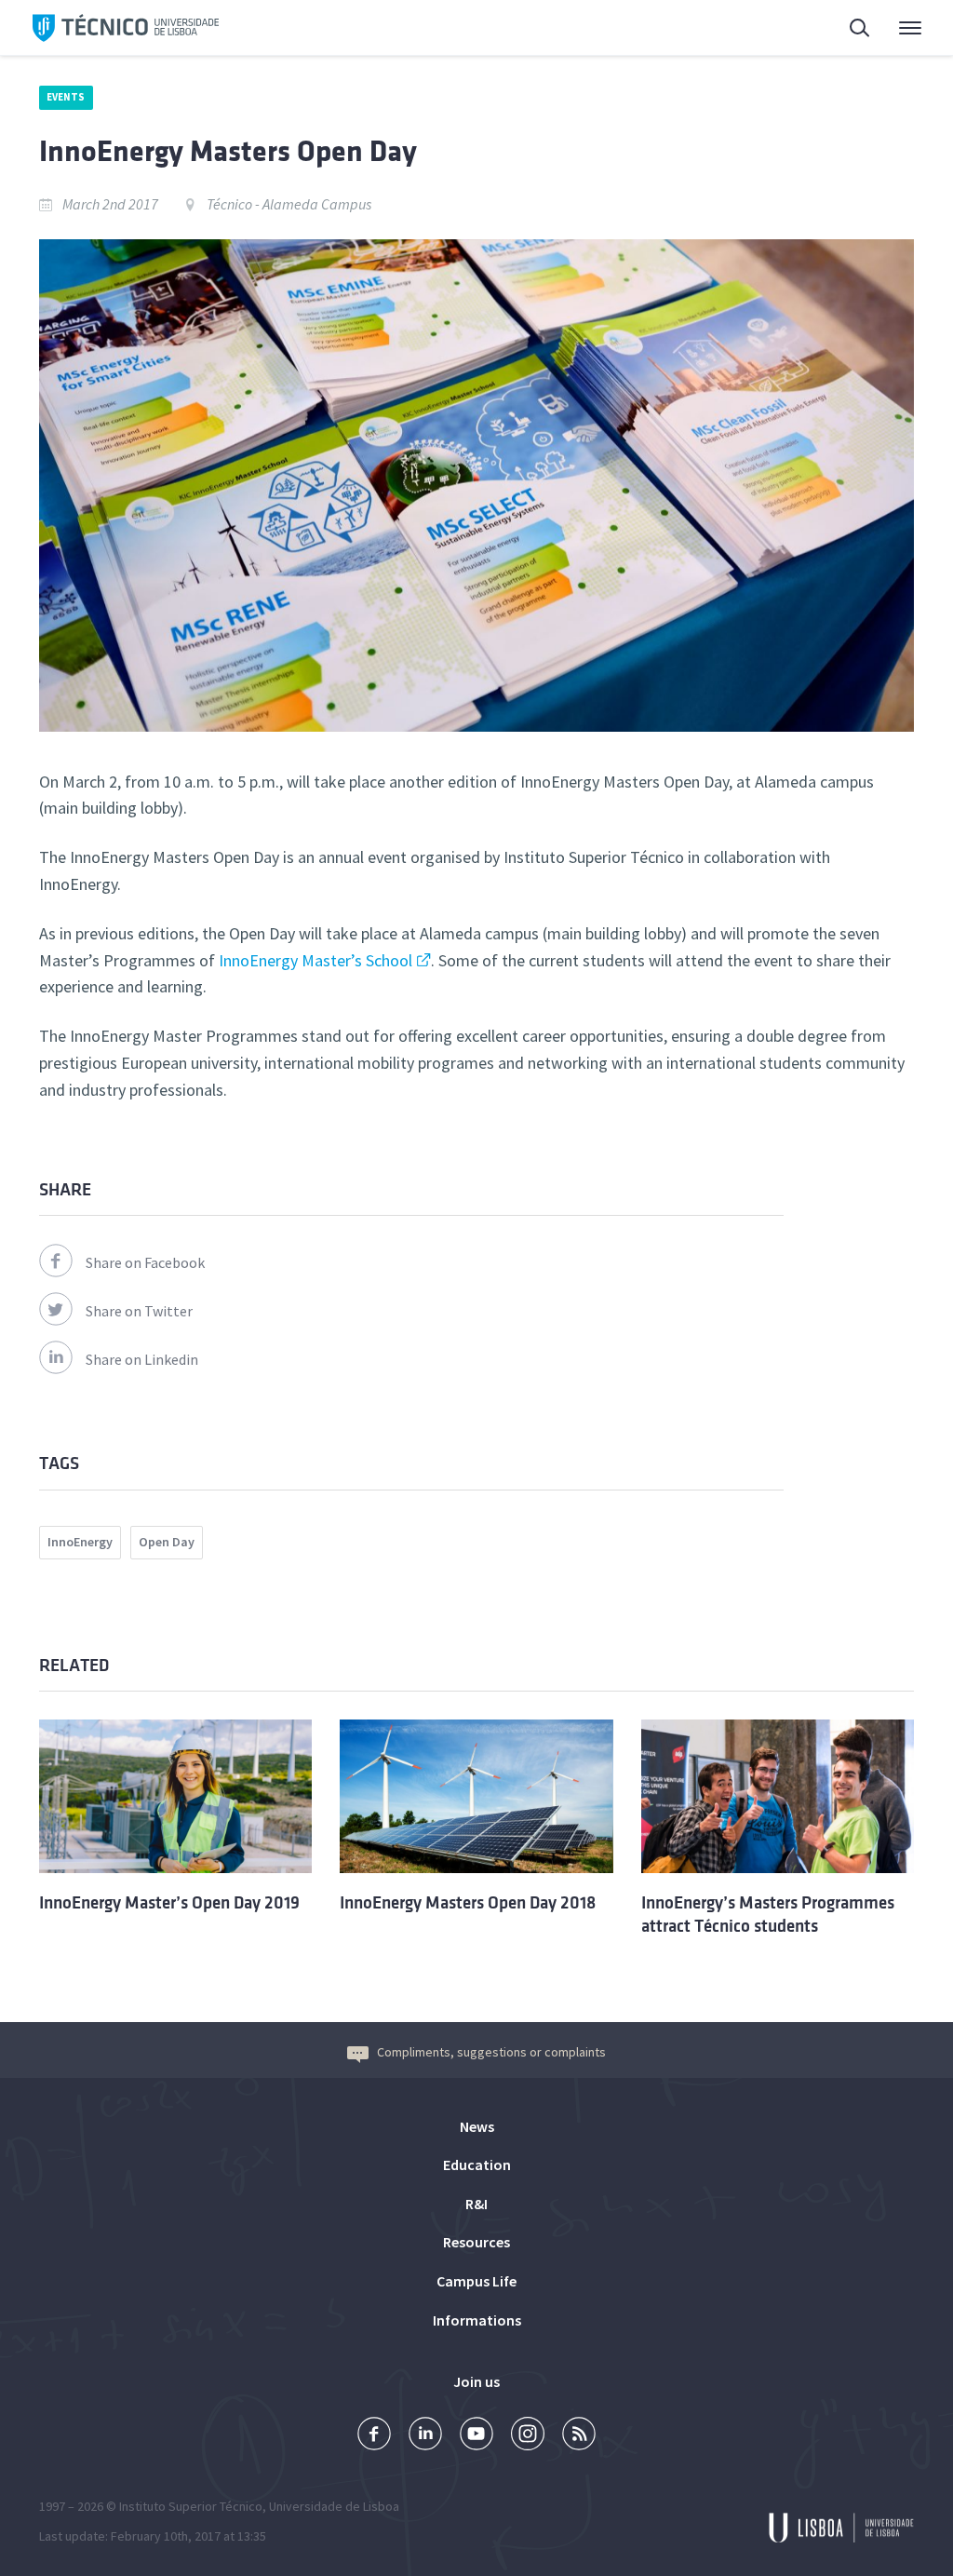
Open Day (167, 1542)
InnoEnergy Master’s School (315, 960)
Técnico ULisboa (126, 28)
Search (849, 28)
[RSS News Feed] (579, 2436)
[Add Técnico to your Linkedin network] (425, 2436)
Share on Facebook (145, 1262)
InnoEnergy (80, 1542)
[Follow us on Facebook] (374, 2436)
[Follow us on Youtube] (476, 2436)
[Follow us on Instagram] (528, 2436)
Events (66, 97)
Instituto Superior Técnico (191, 2506)
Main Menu (898, 28)
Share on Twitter (139, 1311)
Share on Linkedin (142, 1359)
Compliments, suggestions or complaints (491, 2052)
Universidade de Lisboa (334, 2506)
